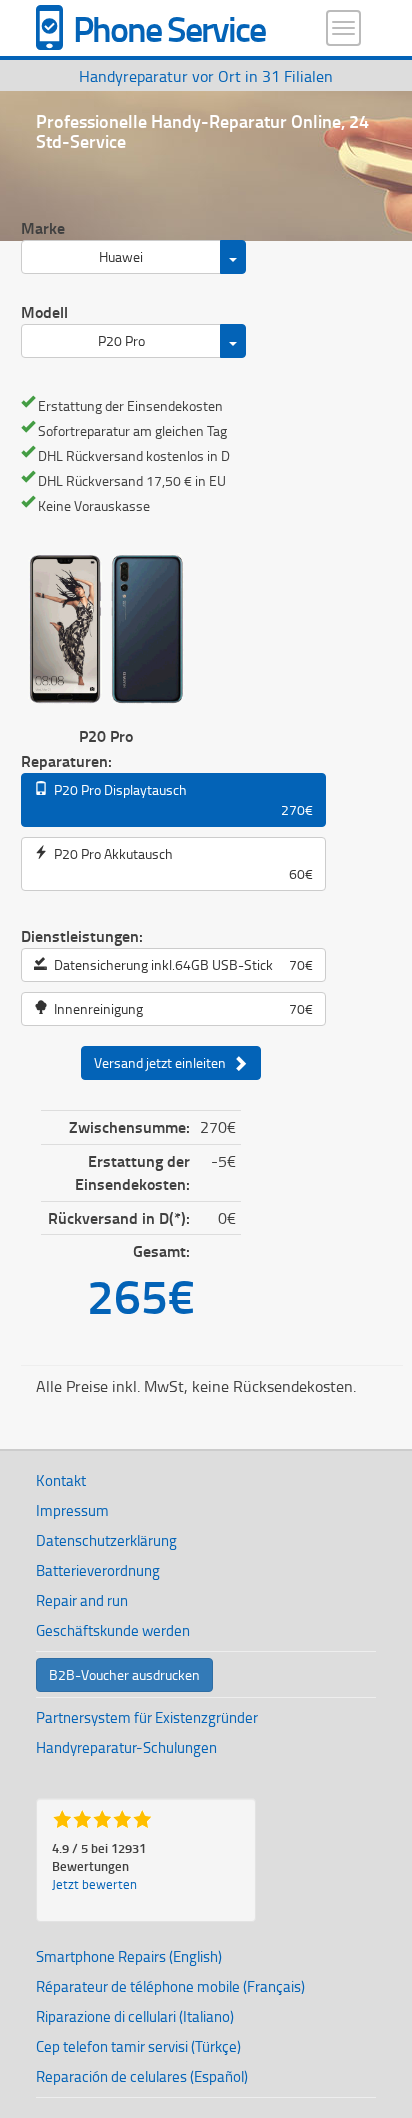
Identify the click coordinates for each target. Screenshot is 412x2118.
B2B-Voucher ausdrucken (124, 1674)
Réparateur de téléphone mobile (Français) (170, 1986)
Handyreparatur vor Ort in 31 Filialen (206, 76)
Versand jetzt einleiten (163, 1062)
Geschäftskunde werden (113, 1630)
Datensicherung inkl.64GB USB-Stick (180, 964)
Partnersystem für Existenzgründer (147, 1717)
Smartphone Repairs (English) (129, 1956)
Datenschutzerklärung (106, 1540)
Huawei (121, 256)
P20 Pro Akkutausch (180, 863)
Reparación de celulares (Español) (142, 2076)
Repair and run (82, 1600)
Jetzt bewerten (94, 1884)
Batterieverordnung (98, 1570)
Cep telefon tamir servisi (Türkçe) (138, 2046)
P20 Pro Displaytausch (180, 799)
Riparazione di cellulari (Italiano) (135, 2016)
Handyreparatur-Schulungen (126, 1747)
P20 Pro (121, 340)
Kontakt (61, 1480)
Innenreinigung (180, 1008)
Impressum (72, 1510)
